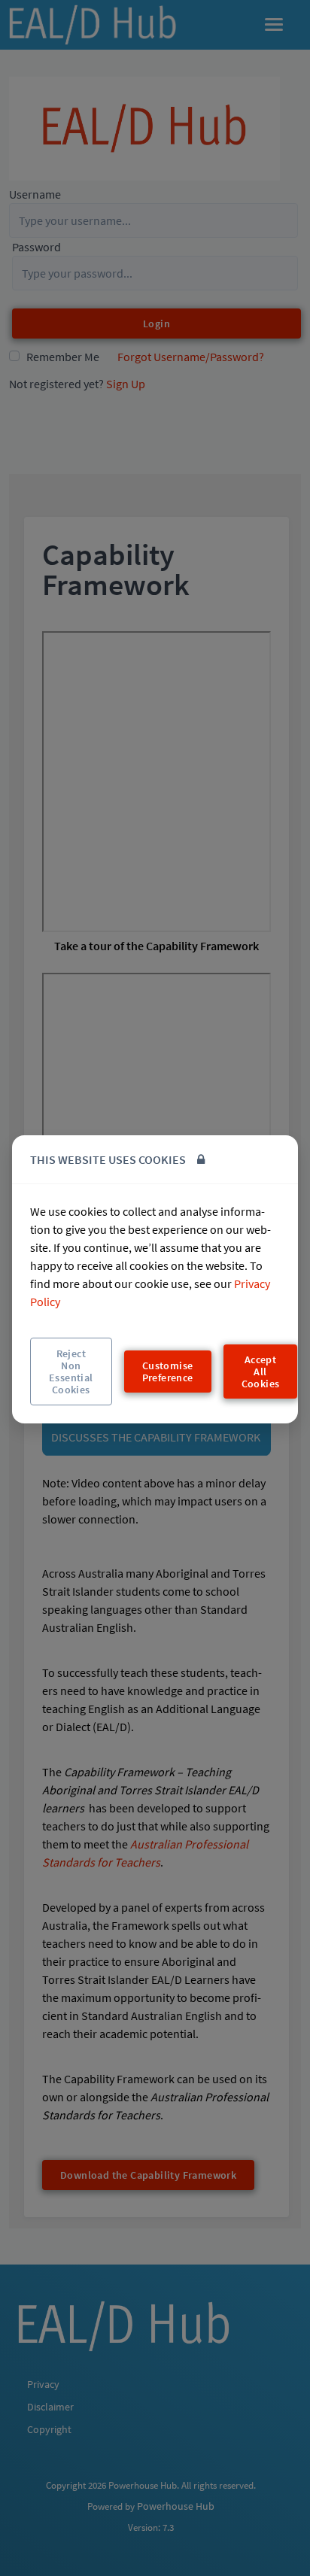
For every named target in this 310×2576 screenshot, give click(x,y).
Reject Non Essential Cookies (71, 1372)
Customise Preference (168, 1372)
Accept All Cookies (261, 1372)
